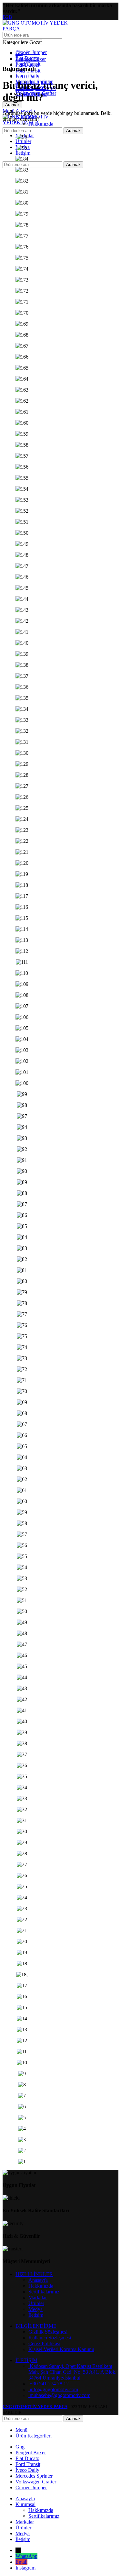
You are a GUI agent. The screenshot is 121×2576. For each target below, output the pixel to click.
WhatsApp (26, 2556)
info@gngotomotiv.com (53, 2389)
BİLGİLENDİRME (36, 2326)
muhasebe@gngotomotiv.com (59, 2395)
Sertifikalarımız (44, 2292)
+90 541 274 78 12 (49, 2384)
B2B (7, 17)
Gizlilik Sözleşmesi (48, 2332)
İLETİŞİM (26, 2360)
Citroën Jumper (31, 52)
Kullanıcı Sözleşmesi (50, 2338)
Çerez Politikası (44, 2343)
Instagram (25, 2568)
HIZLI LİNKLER (34, 2274)
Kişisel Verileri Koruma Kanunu (61, 2349)
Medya (35, 2309)
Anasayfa (38, 2280)
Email (21, 2562)
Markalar (38, 2297)
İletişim (36, 2315)
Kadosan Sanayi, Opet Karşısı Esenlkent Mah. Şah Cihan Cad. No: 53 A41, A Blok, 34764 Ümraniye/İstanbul (72, 2372)
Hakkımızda (41, 124)
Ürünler (36, 2303)
